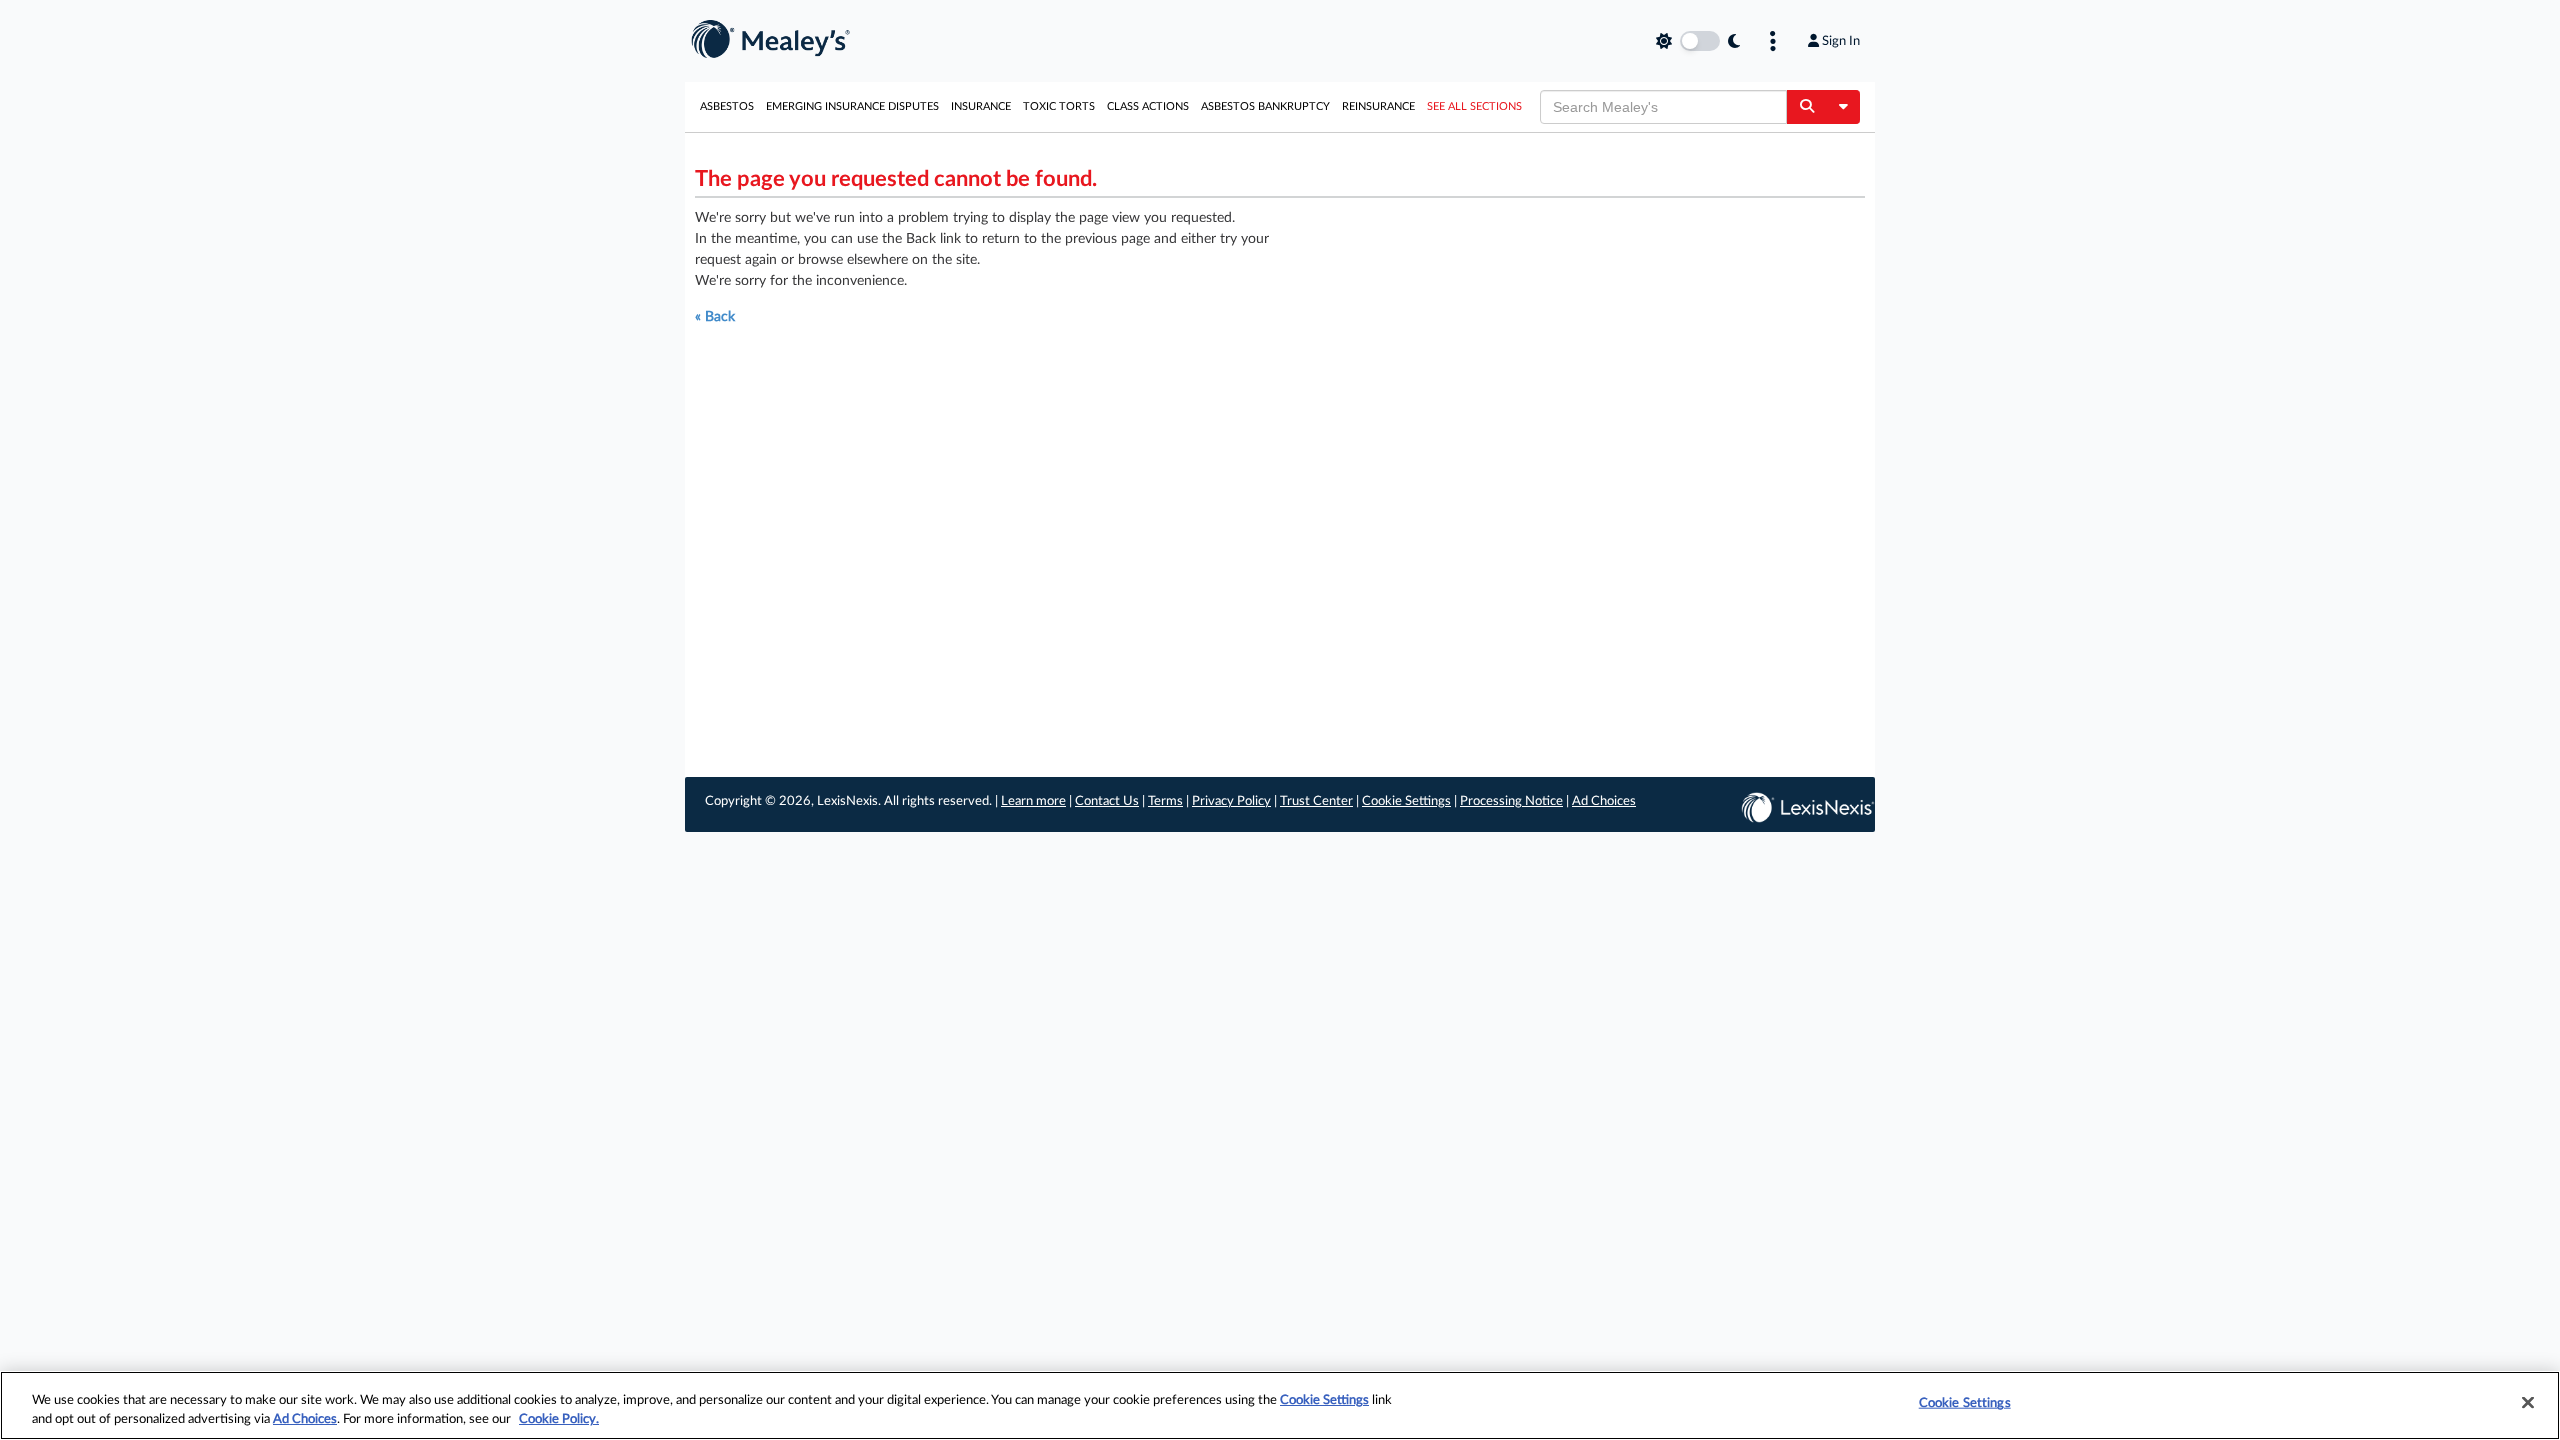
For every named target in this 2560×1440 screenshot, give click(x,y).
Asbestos (727, 106)
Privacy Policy (1231, 801)
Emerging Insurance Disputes (852, 106)
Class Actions (1148, 106)
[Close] (2528, 1403)
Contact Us (1107, 801)
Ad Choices (1604, 801)
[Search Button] (1806, 107)
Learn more (1033, 801)
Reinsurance (1378, 106)
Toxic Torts (1059, 106)
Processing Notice (1511, 801)
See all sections (1474, 106)
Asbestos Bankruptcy (1265, 106)
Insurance (981, 106)
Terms (1165, 801)
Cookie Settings (1406, 801)
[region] (1280, 1405)
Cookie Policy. (559, 1419)
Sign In (1841, 41)
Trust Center (1316, 801)
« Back (715, 317)
